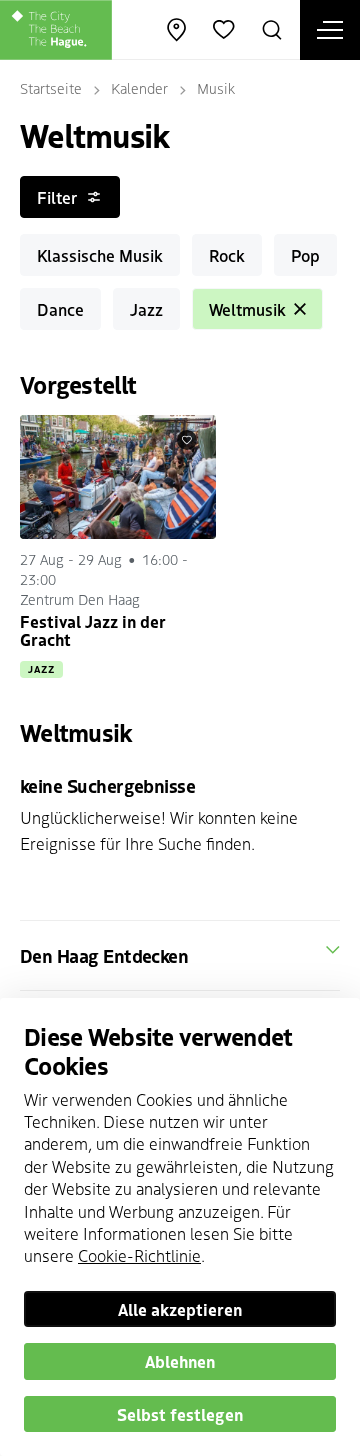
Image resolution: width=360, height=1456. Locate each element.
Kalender (139, 88)
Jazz (146, 309)
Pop (305, 255)
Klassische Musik (100, 255)
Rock (227, 255)
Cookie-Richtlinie (139, 1255)
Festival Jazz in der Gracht (93, 630)
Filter (57, 197)
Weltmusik (247, 309)
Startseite (51, 88)
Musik (216, 88)
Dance (60, 309)
